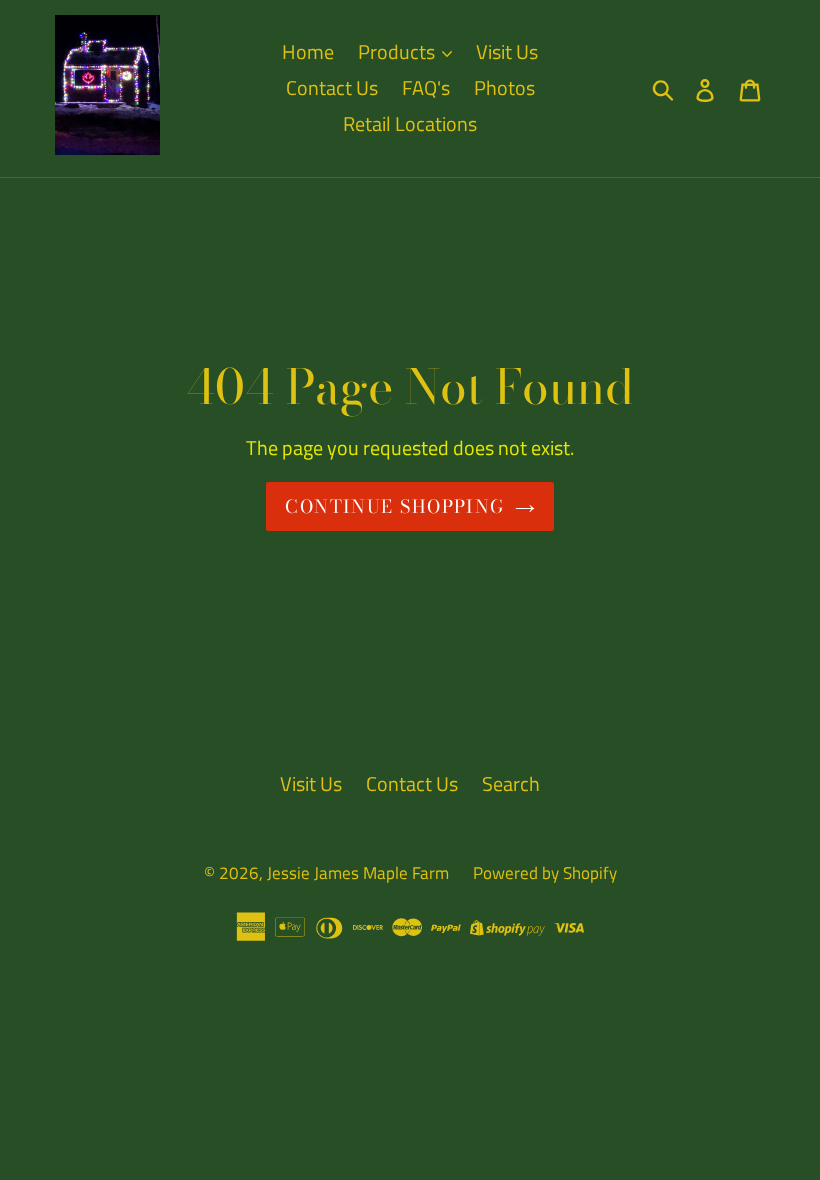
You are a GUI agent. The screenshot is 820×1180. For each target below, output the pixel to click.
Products (398, 51)
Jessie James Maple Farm (358, 873)
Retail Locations (410, 123)
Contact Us (332, 87)
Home (308, 51)
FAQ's (426, 87)
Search (511, 783)
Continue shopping (394, 506)
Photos (504, 87)
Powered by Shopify (545, 873)
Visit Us (507, 51)
